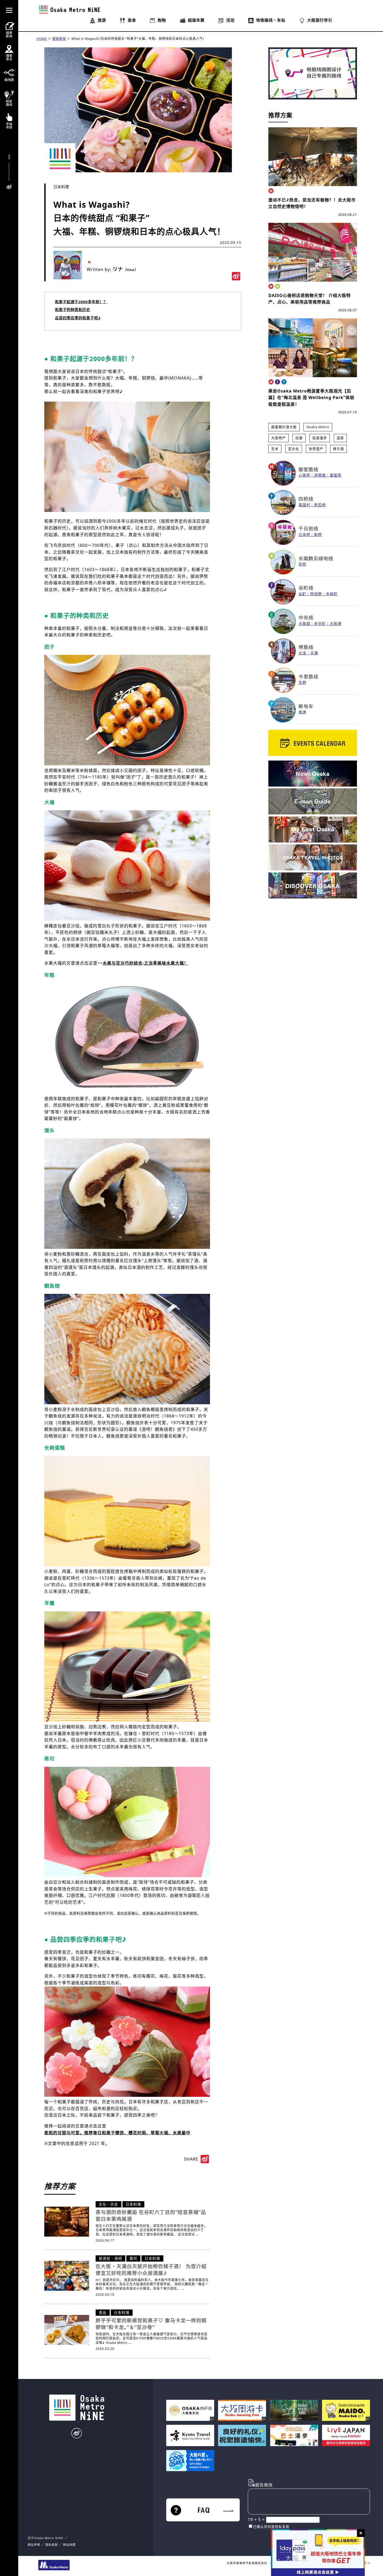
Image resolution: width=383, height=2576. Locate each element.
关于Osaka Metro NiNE (45, 2538)
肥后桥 (320, 505)
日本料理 (61, 187)
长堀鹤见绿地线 (316, 558)
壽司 (133, 2258)
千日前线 (308, 528)
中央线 (306, 617)
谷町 (302, 594)
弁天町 (320, 624)
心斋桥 (304, 475)
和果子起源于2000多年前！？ (81, 302)
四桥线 (306, 499)
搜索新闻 (59, 39)
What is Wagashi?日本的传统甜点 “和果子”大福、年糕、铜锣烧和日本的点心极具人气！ (139, 39)
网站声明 (34, 2545)
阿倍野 (316, 594)
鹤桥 (318, 534)
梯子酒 (338, 449)
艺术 (275, 449)
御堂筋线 (308, 469)
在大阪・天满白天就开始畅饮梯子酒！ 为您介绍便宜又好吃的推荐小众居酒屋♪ (151, 2270)
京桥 (302, 564)
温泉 (340, 438)
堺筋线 (306, 647)
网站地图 (69, 2545)
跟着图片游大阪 (284, 427)
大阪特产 (279, 438)
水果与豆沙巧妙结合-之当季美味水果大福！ (146, 963)
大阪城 (304, 624)
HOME (42, 39)
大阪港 (336, 624)
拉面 (299, 438)
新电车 (306, 706)
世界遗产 (316, 449)
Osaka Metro (318, 427)
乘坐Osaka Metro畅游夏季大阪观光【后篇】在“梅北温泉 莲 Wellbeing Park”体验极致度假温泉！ (311, 398)
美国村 (304, 505)
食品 (103, 2312)
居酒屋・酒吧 (110, 2258)
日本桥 (304, 534)
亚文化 (294, 449)
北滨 (302, 653)
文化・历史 (109, 2204)
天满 (314, 653)
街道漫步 (320, 438)
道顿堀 (320, 475)
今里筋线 (308, 676)
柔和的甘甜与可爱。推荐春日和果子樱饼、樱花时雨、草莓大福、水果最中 (117, 2133)
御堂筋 (336, 475)
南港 (302, 712)
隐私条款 (52, 2545)
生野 (302, 682)
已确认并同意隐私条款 (271, 2527)
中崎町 (332, 594)
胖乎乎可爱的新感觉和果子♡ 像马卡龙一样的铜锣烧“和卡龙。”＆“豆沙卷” (151, 2324)
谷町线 (306, 588)
